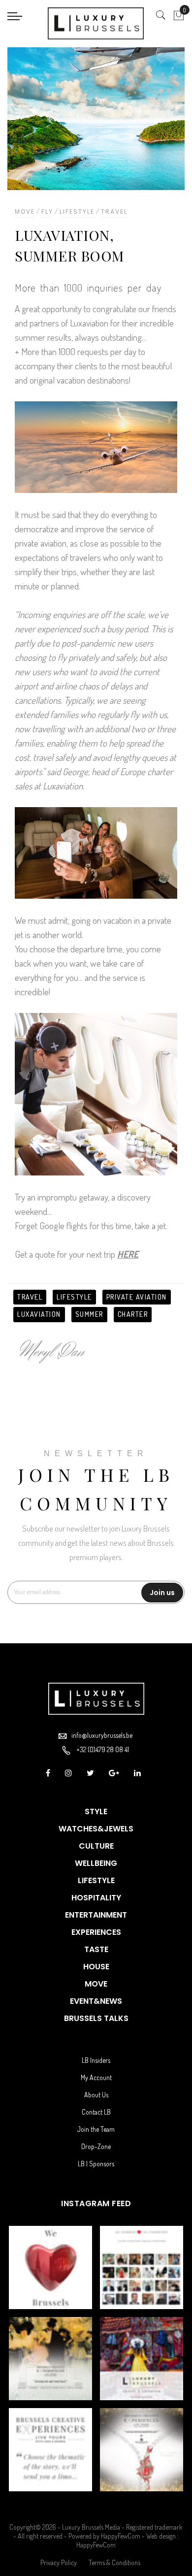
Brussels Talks (96, 2018)
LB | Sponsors (96, 2164)
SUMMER (89, 1314)
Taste (96, 1949)
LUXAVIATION (39, 1314)
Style (96, 1811)
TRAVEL (30, 1297)
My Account (96, 2077)
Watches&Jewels (96, 1829)
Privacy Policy (59, 2562)
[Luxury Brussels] (96, 23)
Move (25, 212)
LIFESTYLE (74, 1297)
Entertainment (96, 1915)
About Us (96, 2095)
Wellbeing (96, 1863)
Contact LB (96, 2112)
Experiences (96, 1932)
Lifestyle (77, 212)
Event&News (96, 2001)
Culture (96, 1846)
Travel (114, 212)
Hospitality (96, 1898)
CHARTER (133, 1314)
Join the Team (96, 2129)
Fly (47, 212)
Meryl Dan (52, 1352)
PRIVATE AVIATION (137, 1297)
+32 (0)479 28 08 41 (103, 1749)
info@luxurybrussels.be (102, 1735)
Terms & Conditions (114, 2562)
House (96, 1967)
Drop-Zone (96, 2146)
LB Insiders (96, 2060)
